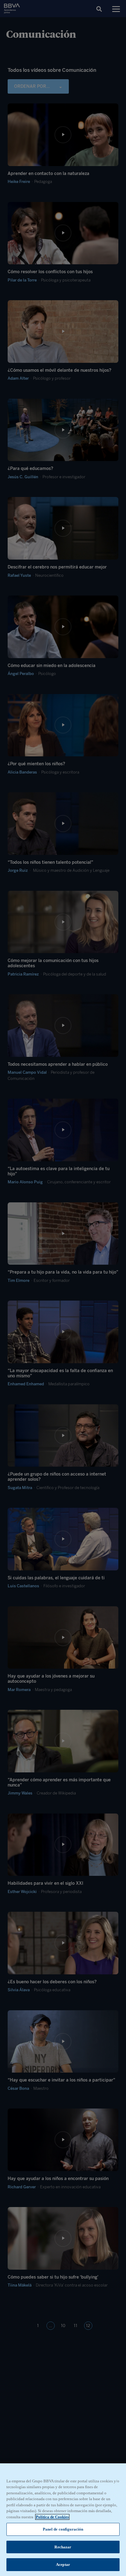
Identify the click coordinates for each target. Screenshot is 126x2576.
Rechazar (63, 2547)
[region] (63, 2520)
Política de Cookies (52, 2517)
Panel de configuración (63, 2529)
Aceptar (63, 2564)
